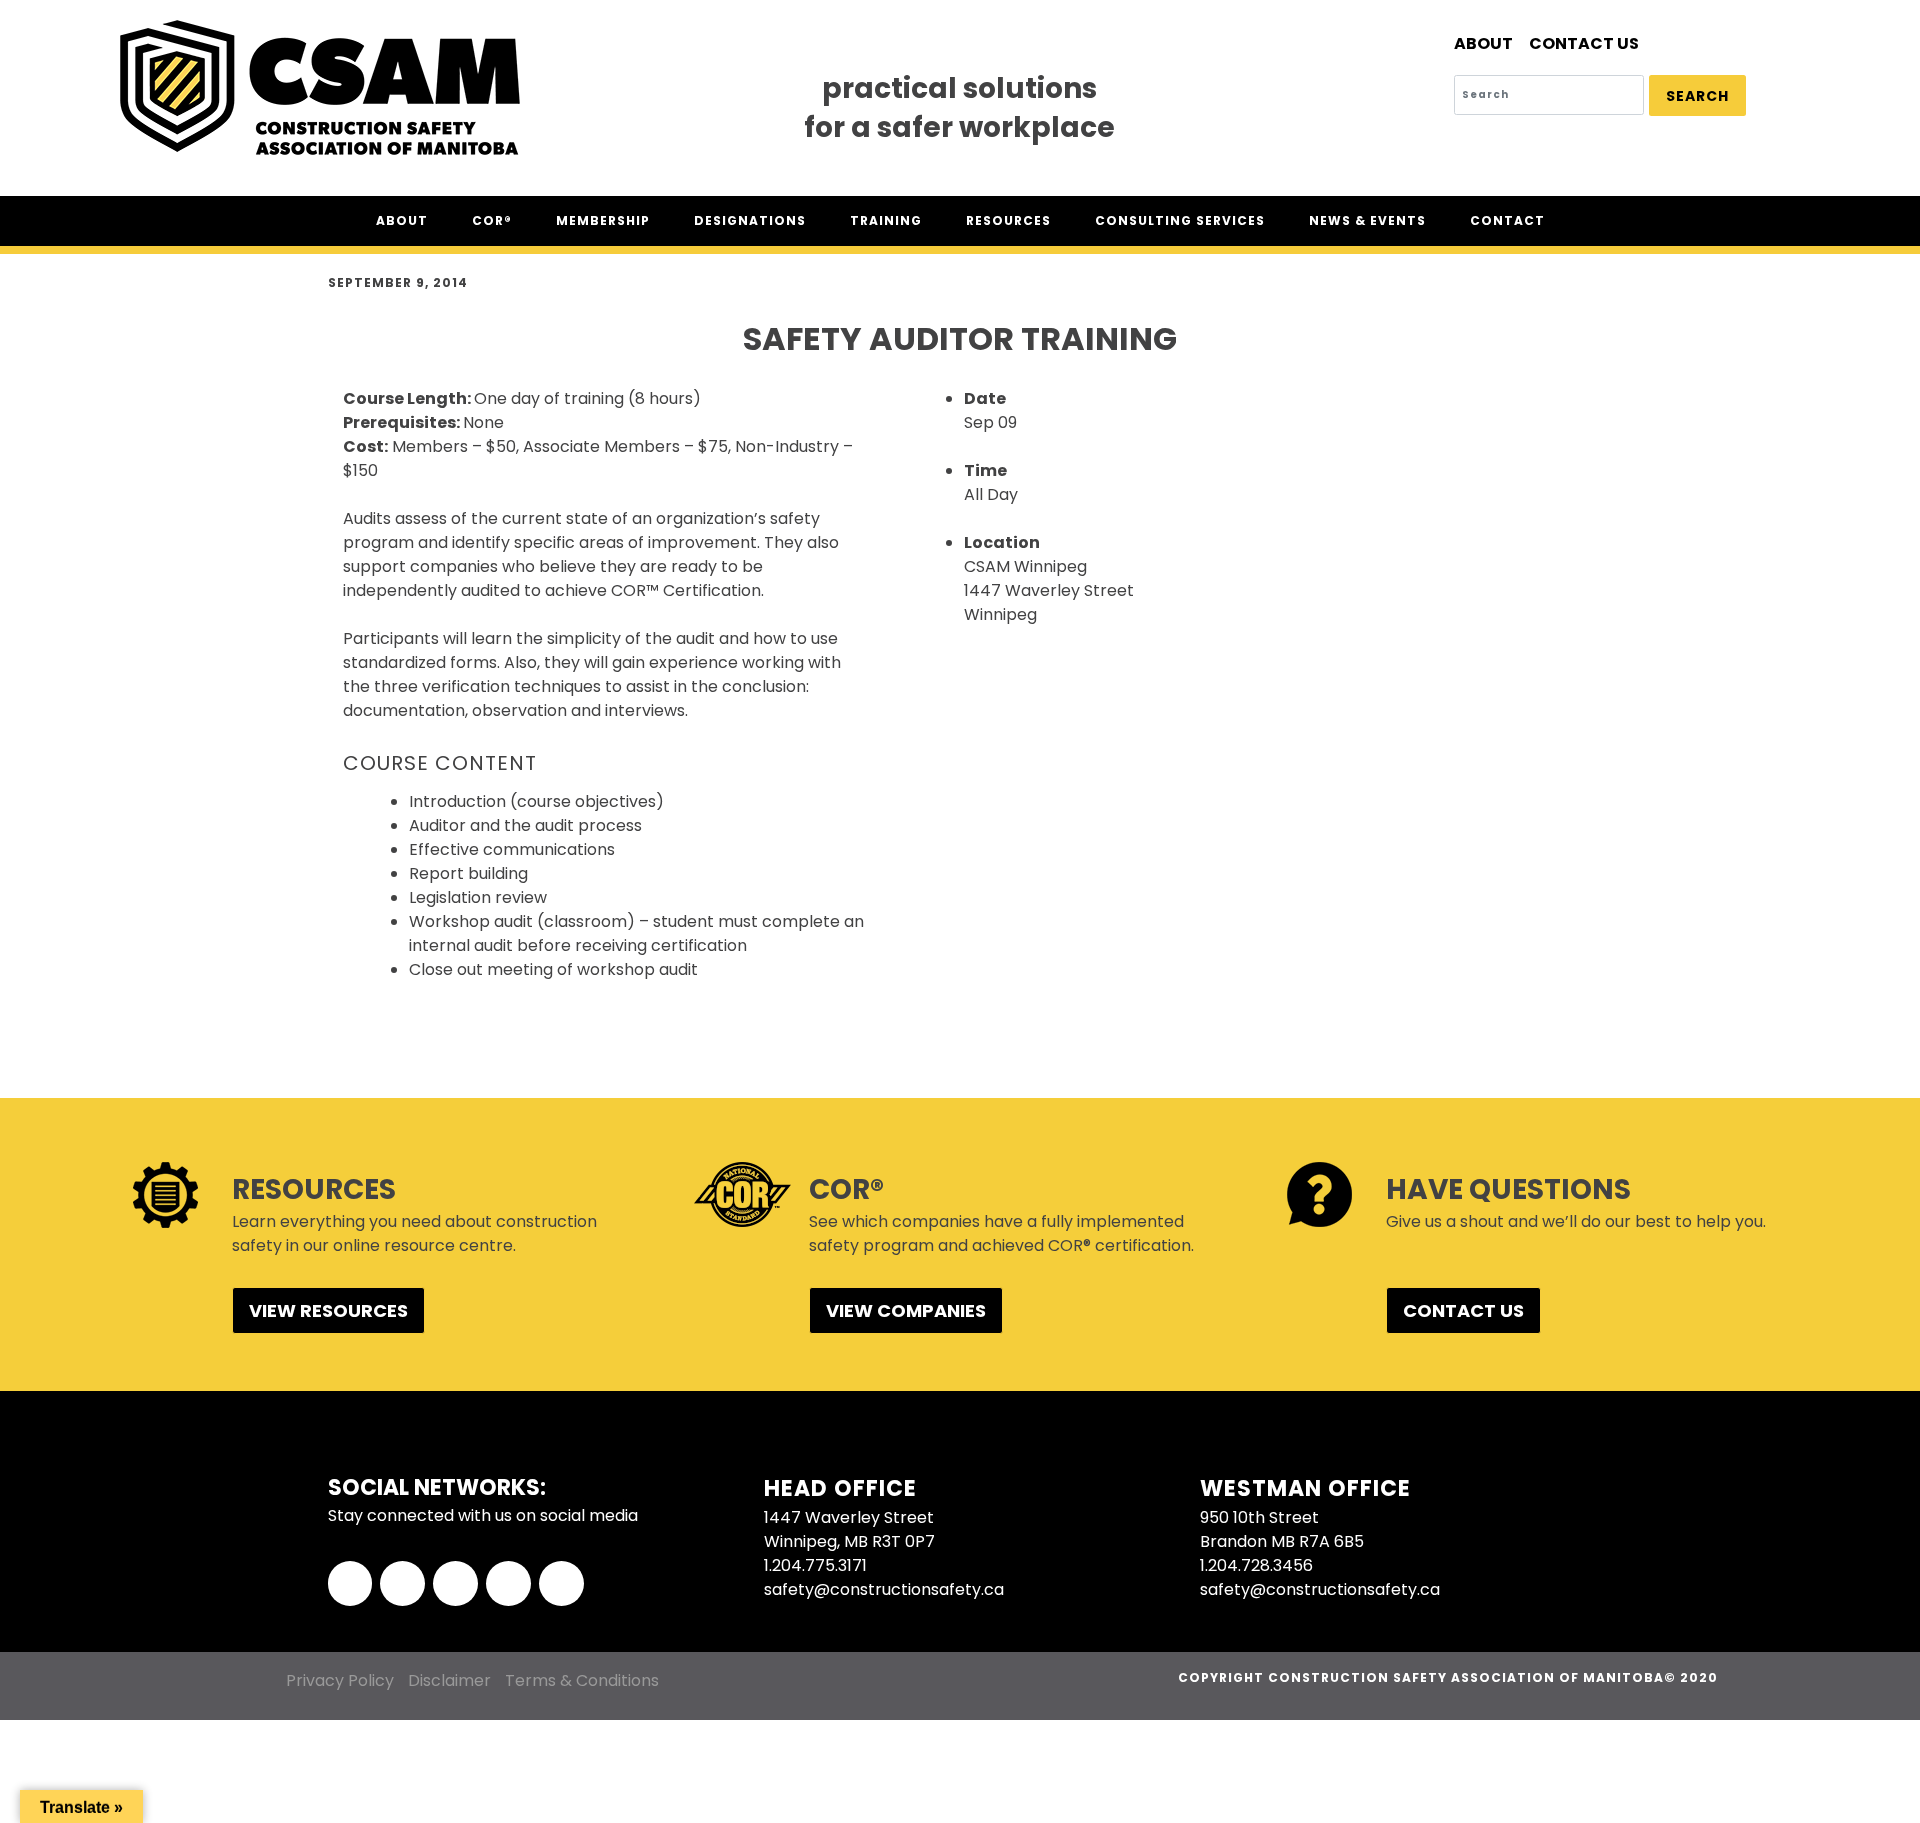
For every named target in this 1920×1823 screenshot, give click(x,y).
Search (1697, 96)
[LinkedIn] (455, 1583)
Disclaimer (449, 1680)
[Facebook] (350, 1583)
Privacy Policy (340, 1680)
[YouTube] (561, 1583)
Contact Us (1584, 43)
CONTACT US (1463, 1310)
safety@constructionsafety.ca (884, 1589)
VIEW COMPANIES (906, 1310)
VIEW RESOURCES (328, 1310)
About (1483, 43)
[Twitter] (402, 1583)
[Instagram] (508, 1583)
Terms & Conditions (582, 1680)
